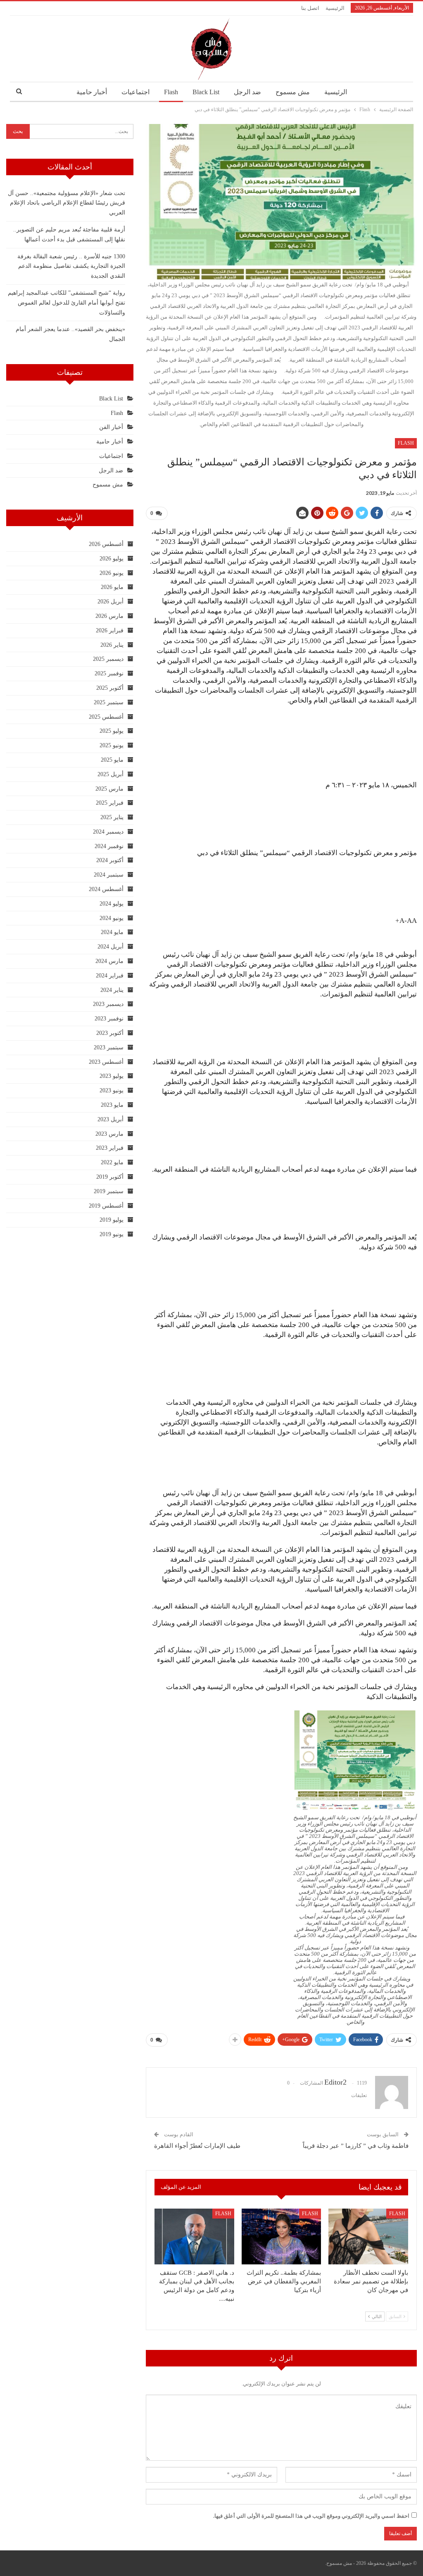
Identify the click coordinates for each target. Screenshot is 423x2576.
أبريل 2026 (111, 602)
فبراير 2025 (110, 803)
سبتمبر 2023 (109, 1047)
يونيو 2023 (112, 1090)
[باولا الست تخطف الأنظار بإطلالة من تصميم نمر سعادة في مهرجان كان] (368, 2236)
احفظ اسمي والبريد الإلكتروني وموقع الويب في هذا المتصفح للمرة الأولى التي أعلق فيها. (311, 2516)
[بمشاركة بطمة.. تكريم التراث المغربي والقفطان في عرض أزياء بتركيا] (282, 2236)
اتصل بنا (310, 8)
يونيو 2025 (112, 745)
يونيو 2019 (112, 1234)
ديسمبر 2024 (108, 832)
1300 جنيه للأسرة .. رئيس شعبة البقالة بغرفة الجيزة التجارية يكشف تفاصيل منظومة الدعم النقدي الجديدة (71, 266)
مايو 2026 (112, 587)
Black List (206, 92)
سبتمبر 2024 (109, 875)
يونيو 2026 (112, 573)
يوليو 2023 (112, 1076)
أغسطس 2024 (106, 889)
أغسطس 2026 (106, 544)
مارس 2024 (109, 961)
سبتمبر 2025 (109, 702)
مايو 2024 (112, 932)
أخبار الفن (111, 427)
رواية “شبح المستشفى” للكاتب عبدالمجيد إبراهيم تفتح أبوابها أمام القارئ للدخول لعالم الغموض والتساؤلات (67, 303)
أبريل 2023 (111, 1119)
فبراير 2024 (110, 976)
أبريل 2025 (111, 774)
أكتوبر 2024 (110, 860)
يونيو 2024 (112, 918)
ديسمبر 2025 (108, 659)
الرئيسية (335, 8)
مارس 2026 (109, 616)
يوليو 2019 (112, 1220)
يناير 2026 (112, 645)
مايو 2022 (112, 1162)
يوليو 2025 (112, 731)
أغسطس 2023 (106, 1062)
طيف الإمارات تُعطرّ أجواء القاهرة (197, 2146)
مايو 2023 (112, 1105)
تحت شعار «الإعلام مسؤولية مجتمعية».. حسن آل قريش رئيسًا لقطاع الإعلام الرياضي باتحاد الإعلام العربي (67, 203)
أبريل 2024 (111, 947)
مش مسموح (293, 92)
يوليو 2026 (112, 559)
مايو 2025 (112, 760)
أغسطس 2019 (106, 1206)
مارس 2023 (109, 1134)
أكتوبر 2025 (110, 688)
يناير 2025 (112, 817)
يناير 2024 (112, 990)
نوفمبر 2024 (109, 846)
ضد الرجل (247, 92)
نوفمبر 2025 (109, 673)
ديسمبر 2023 (108, 1004)
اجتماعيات (135, 92)
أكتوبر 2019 (110, 1177)
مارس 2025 (109, 789)
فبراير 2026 (110, 630)
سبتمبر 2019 (109, 1191)
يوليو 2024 (112, 904)
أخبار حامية (92, 92)
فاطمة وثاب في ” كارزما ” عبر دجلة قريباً (355, 2146)
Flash (171, 92)
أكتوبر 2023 (110, 1033)
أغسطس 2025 (106, 717)
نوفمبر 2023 (109, 1019)
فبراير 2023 (110, 1148)
